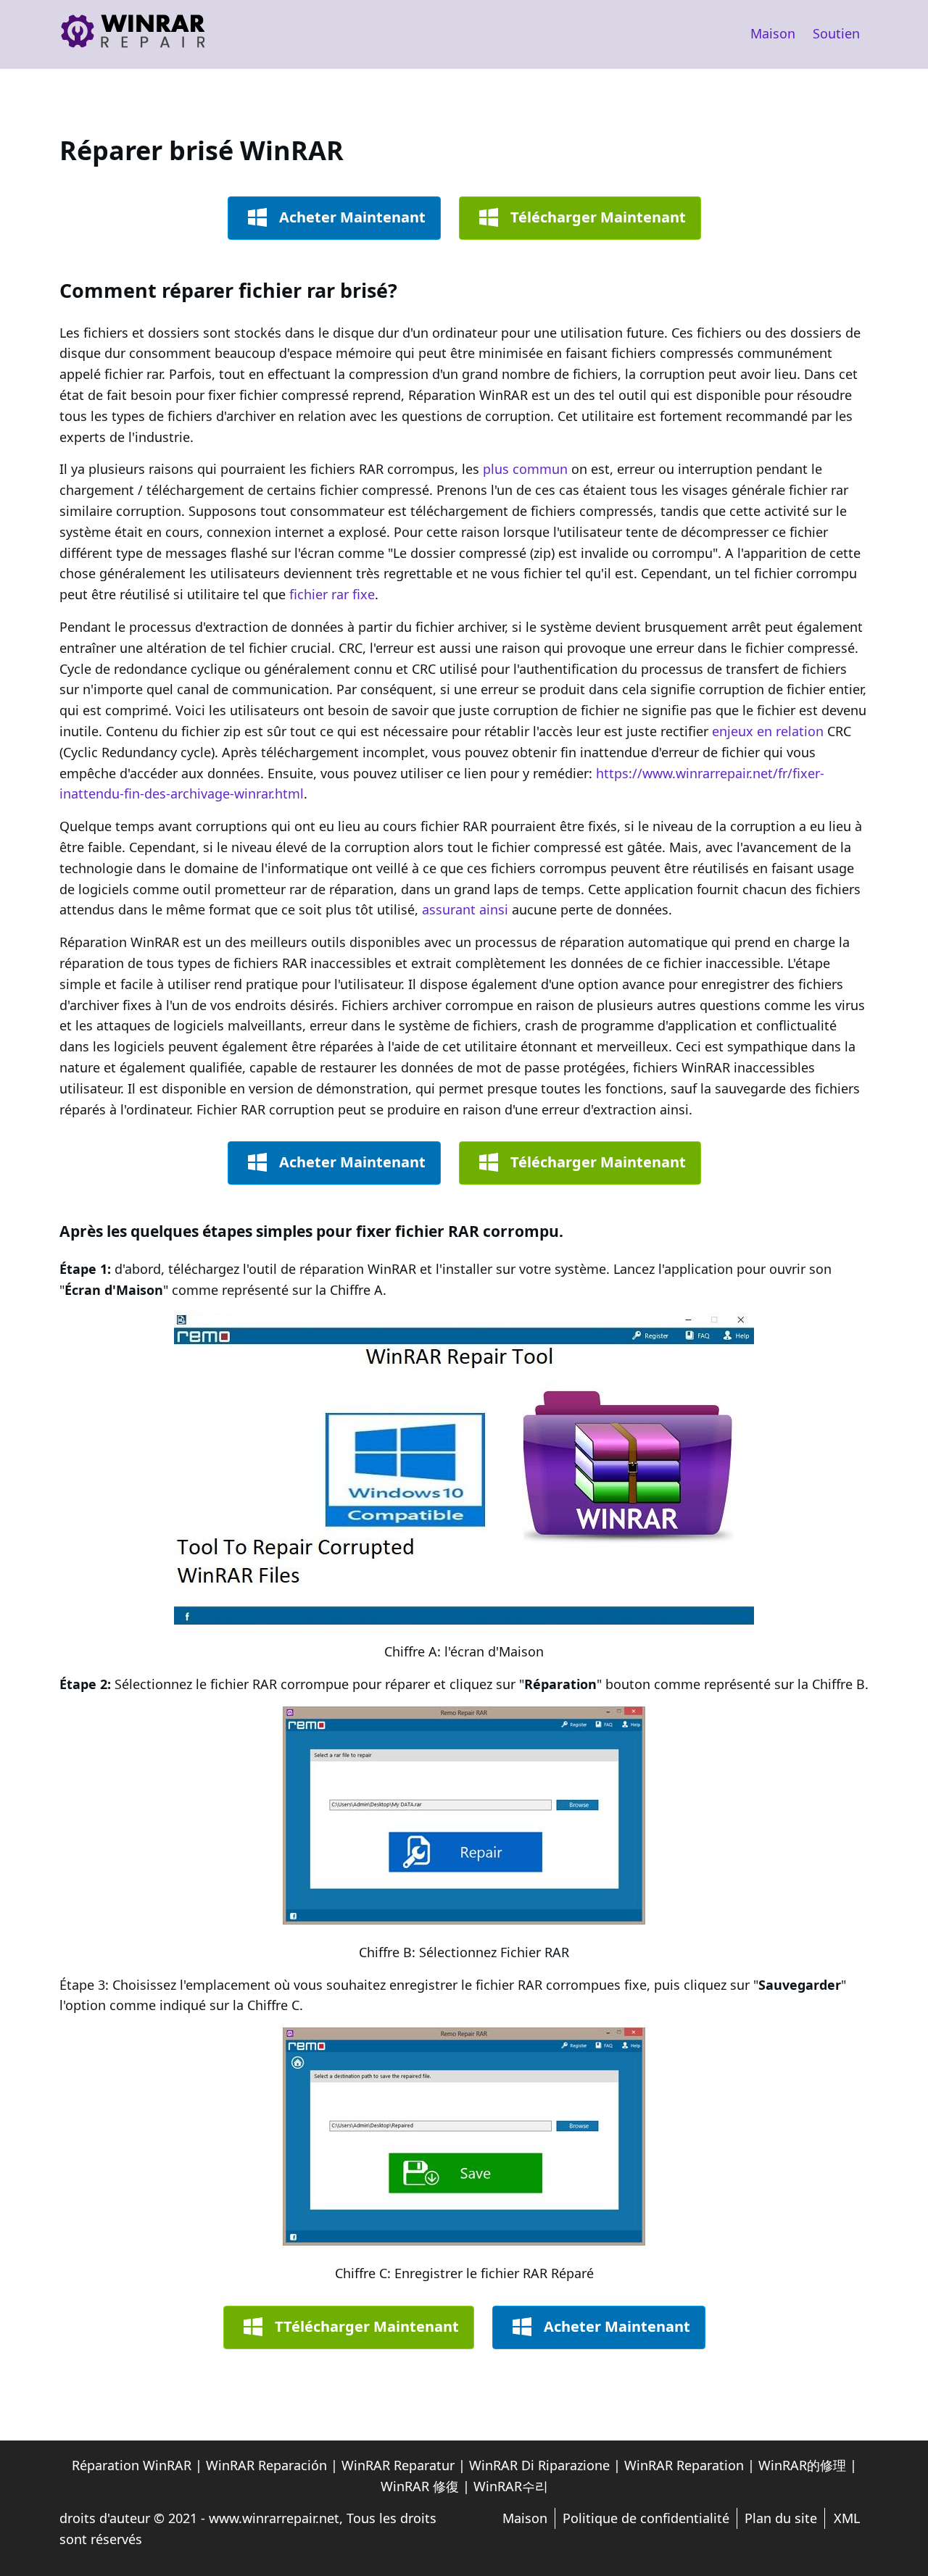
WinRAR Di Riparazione (539, 2465)
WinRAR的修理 (802, 2465)
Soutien (836, 33)
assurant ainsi (465, 909)
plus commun (525, 469)
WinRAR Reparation (684, 2465)
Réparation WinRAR (132, 2465)
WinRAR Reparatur (398, 2465)
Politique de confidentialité (646, 2518)
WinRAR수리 (511, 2486)
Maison (773, 33)
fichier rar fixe (332, 594)
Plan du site (781, 2518)
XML (847, 2518)
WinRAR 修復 (420, 2486)
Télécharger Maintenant (598, 217)
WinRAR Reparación (266, 2465)
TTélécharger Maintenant (367, 2326)
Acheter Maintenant (352, 217)
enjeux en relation (768, 731)
